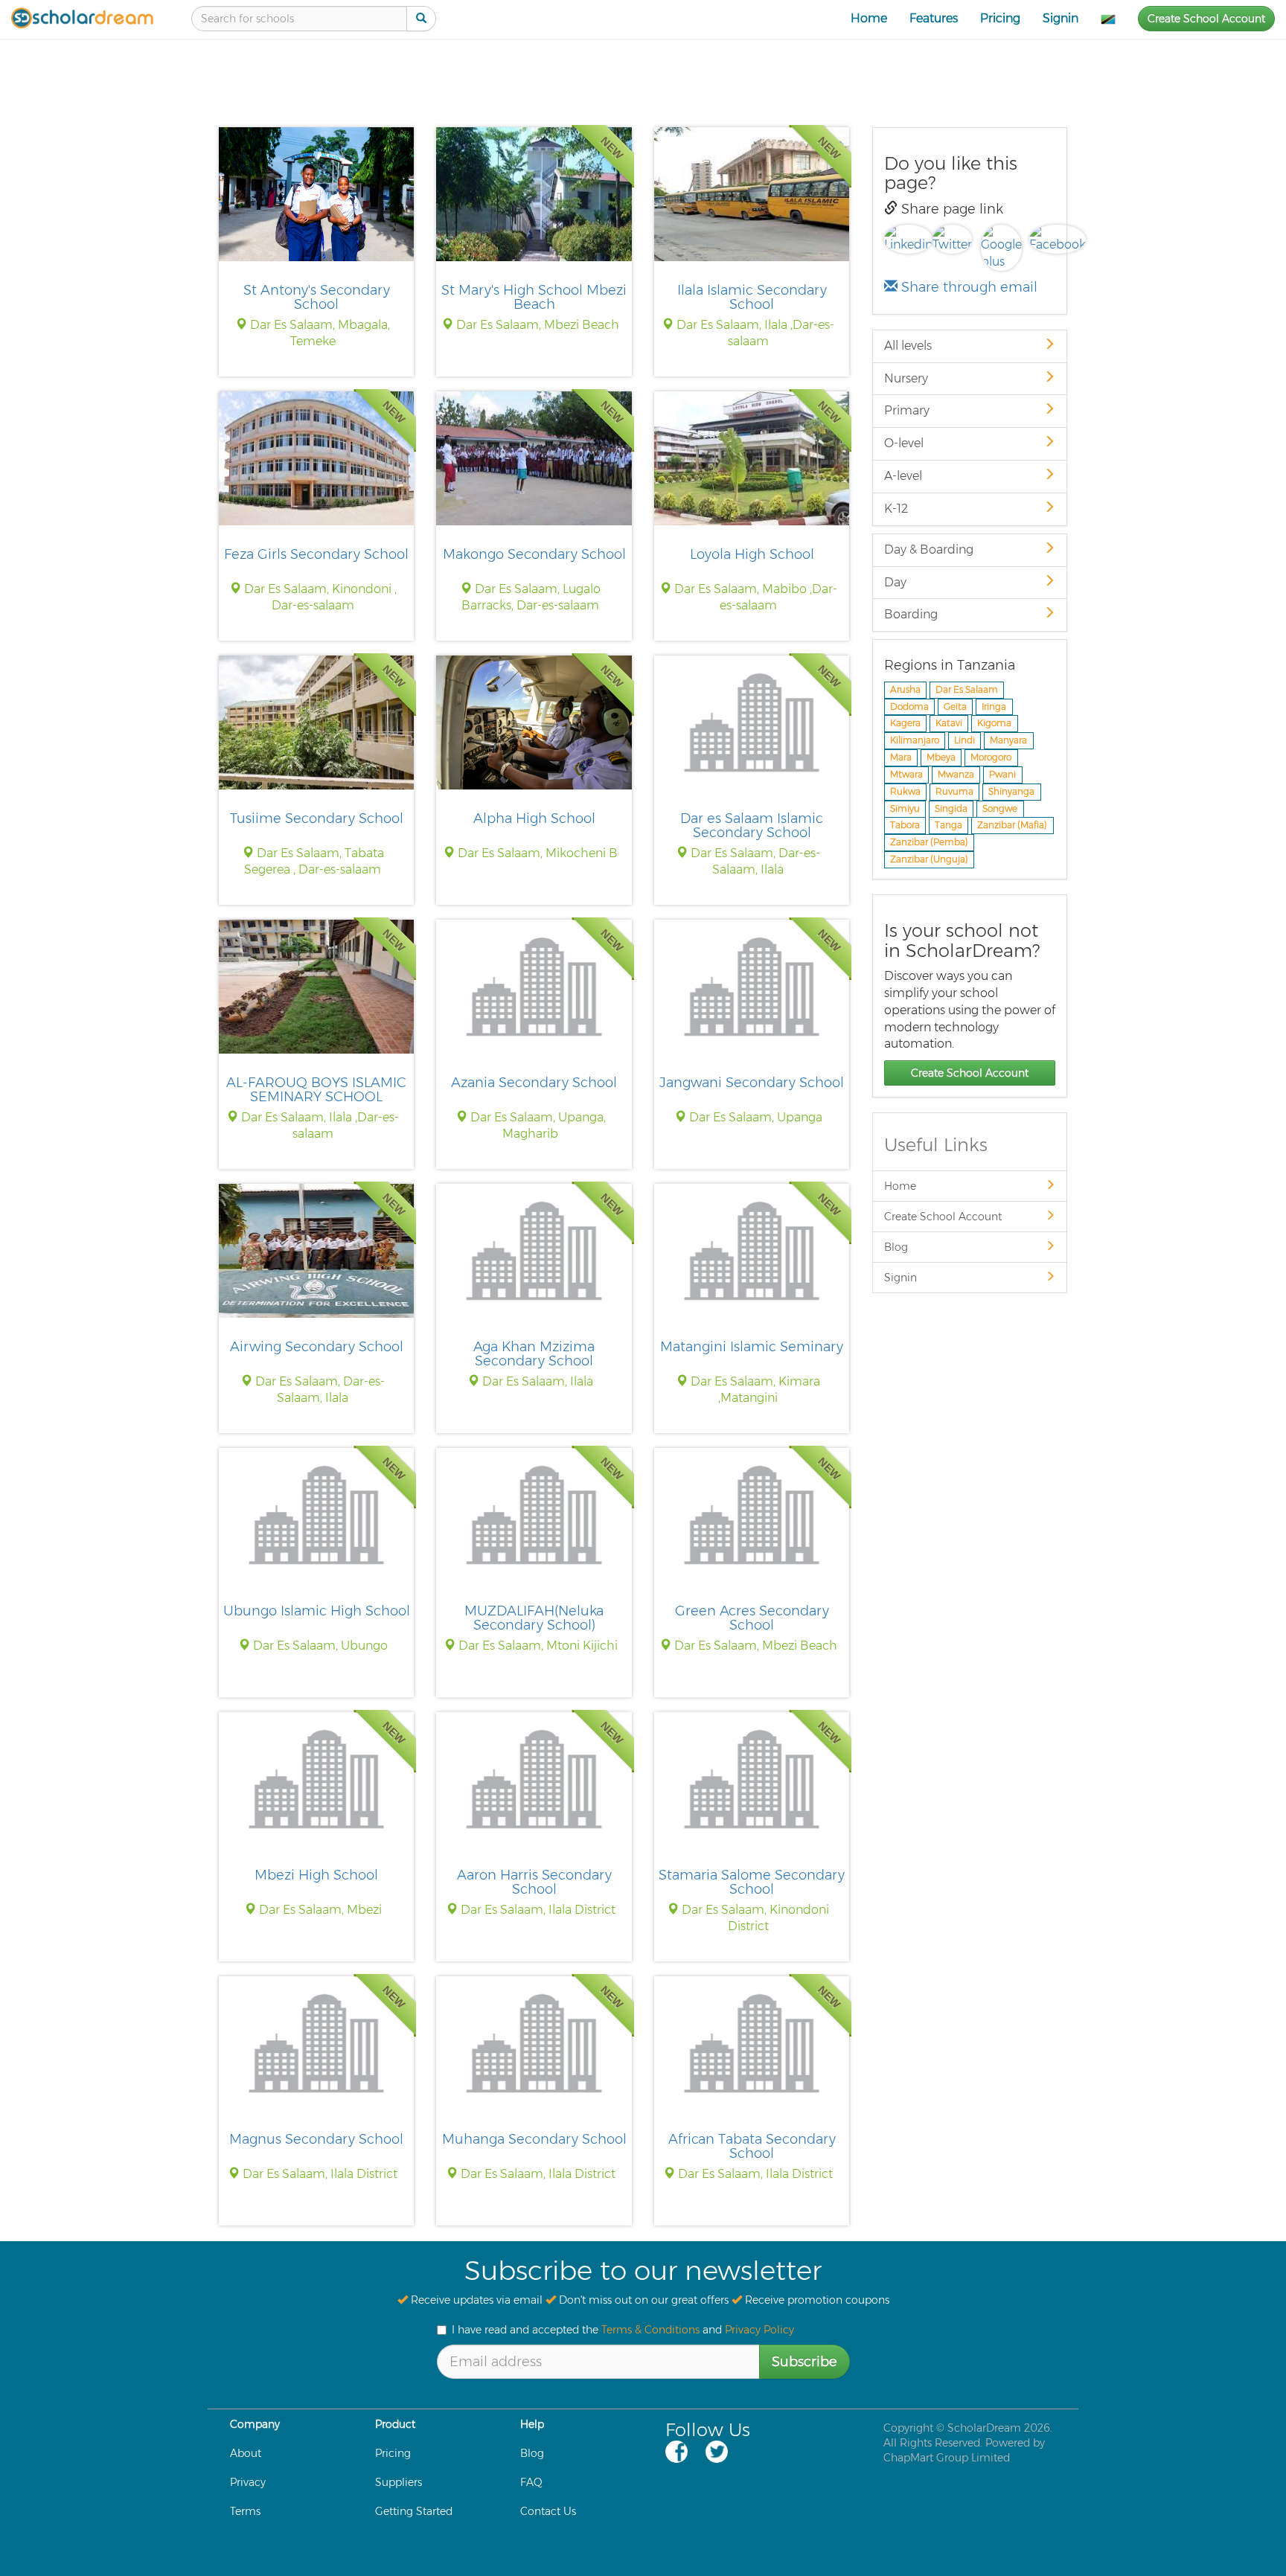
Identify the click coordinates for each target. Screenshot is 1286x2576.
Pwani (1002, 774)
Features (934, 18)
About (246, 2453)
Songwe (1000, 808)
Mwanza (956, 774)
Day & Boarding (929, 550)
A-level (903, 476)
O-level (904, 443)
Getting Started (414, 2511)
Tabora (905, 826)
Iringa (994, 707)
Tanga (948, 826)
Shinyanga (1011, 791)
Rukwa (905, 791)
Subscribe (804, 2362)
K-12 (896, 509)
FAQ (531, 2482)
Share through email (967, 287)
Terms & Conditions (650, 2330)
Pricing (1000, 18)
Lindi (964, 741)
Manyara (1008, 741)
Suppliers (399, 2482)
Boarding (911, 614)
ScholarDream (984, 2428)
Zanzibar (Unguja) (929, 859)
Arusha (905, 689)
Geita (955, 707)
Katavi (949, 724)
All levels (908, 346)
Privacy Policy (759, 2330)
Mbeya (941, 757)
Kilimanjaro (915, 741)
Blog (896, 1247)
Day (895, 582)
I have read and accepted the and (623, 2330)
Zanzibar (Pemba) (929, 843)
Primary (907, 410)
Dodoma (909, 707)
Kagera (905, 724)
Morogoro (991, 757)
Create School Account (1206, 19)
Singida (951, 808)
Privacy (248, 2482)
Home (869, 18)
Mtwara (906, 774)
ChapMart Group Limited (947, 2458)
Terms (245, 2511)
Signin (1061, 18)
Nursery (906, 378)
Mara (901, 757)
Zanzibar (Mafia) (1012, 826)
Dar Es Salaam (967, 689)
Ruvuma (954, 791)
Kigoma (994, 724)
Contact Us (548, 2511)
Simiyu (905, 808)
